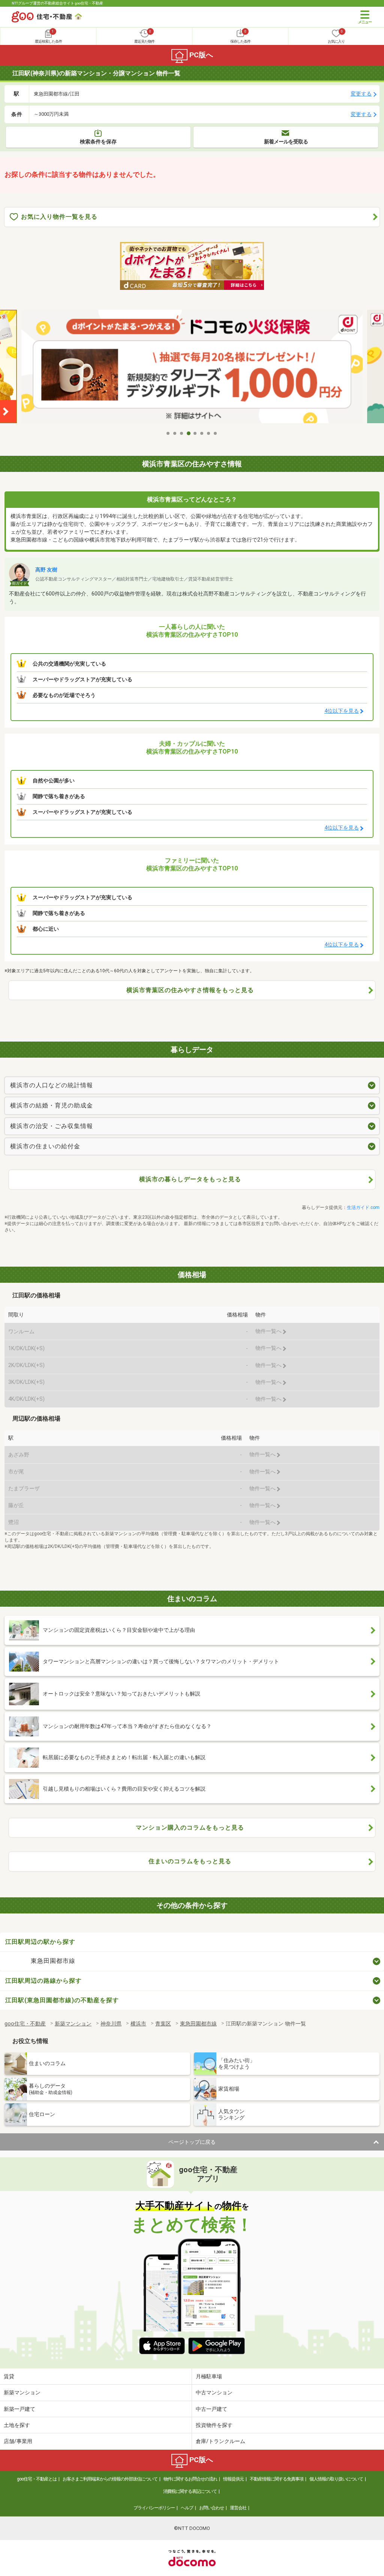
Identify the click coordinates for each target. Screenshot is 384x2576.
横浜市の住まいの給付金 (45, 1146)
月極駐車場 (209, 2376)
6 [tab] (202, 433)
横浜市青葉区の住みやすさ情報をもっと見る (190, 990)
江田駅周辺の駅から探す (40, 1942)
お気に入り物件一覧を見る (59, 217)
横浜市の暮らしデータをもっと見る (190, 1179)
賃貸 (9, 2376)
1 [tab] (168, 433)
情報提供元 (233, 2479)
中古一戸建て (211, 2409)
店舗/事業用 (18, 2441)
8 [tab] (216, 433)
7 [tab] (209, 433)
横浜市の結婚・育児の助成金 (52, 1105)
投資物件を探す (214, 2425)
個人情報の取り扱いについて (336, 2479)
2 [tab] (175, 433)
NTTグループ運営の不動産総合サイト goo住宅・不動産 (57, 3)
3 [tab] (182, 433)
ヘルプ (187, 2508)
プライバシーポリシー (154, 2508)
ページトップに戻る (192, 2142)
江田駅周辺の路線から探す (43, 1981)
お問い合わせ (211, 2508)
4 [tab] (189, 433)
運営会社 (238, 2508)
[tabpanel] (192, 368)
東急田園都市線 (53, 1961)
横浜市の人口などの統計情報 (52, 1085)
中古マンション (214, 2392)
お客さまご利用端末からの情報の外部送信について (110, 2479)
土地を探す (17, 2425)
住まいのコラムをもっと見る (190, 1861)
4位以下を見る (342, 711)
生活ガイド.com (363, 1207)
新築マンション (22, 2392)
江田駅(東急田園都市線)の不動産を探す (62, 2000)
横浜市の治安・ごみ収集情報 (52, 1126)
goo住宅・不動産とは (37, 2479)
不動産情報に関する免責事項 (277, 2479)
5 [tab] (195, 433)
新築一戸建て (19, 2409)
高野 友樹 (46, 570)
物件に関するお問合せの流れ (190, 2479)
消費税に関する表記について (190, 2491)
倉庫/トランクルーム (220, 2441)
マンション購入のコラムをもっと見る (190, 1828)
